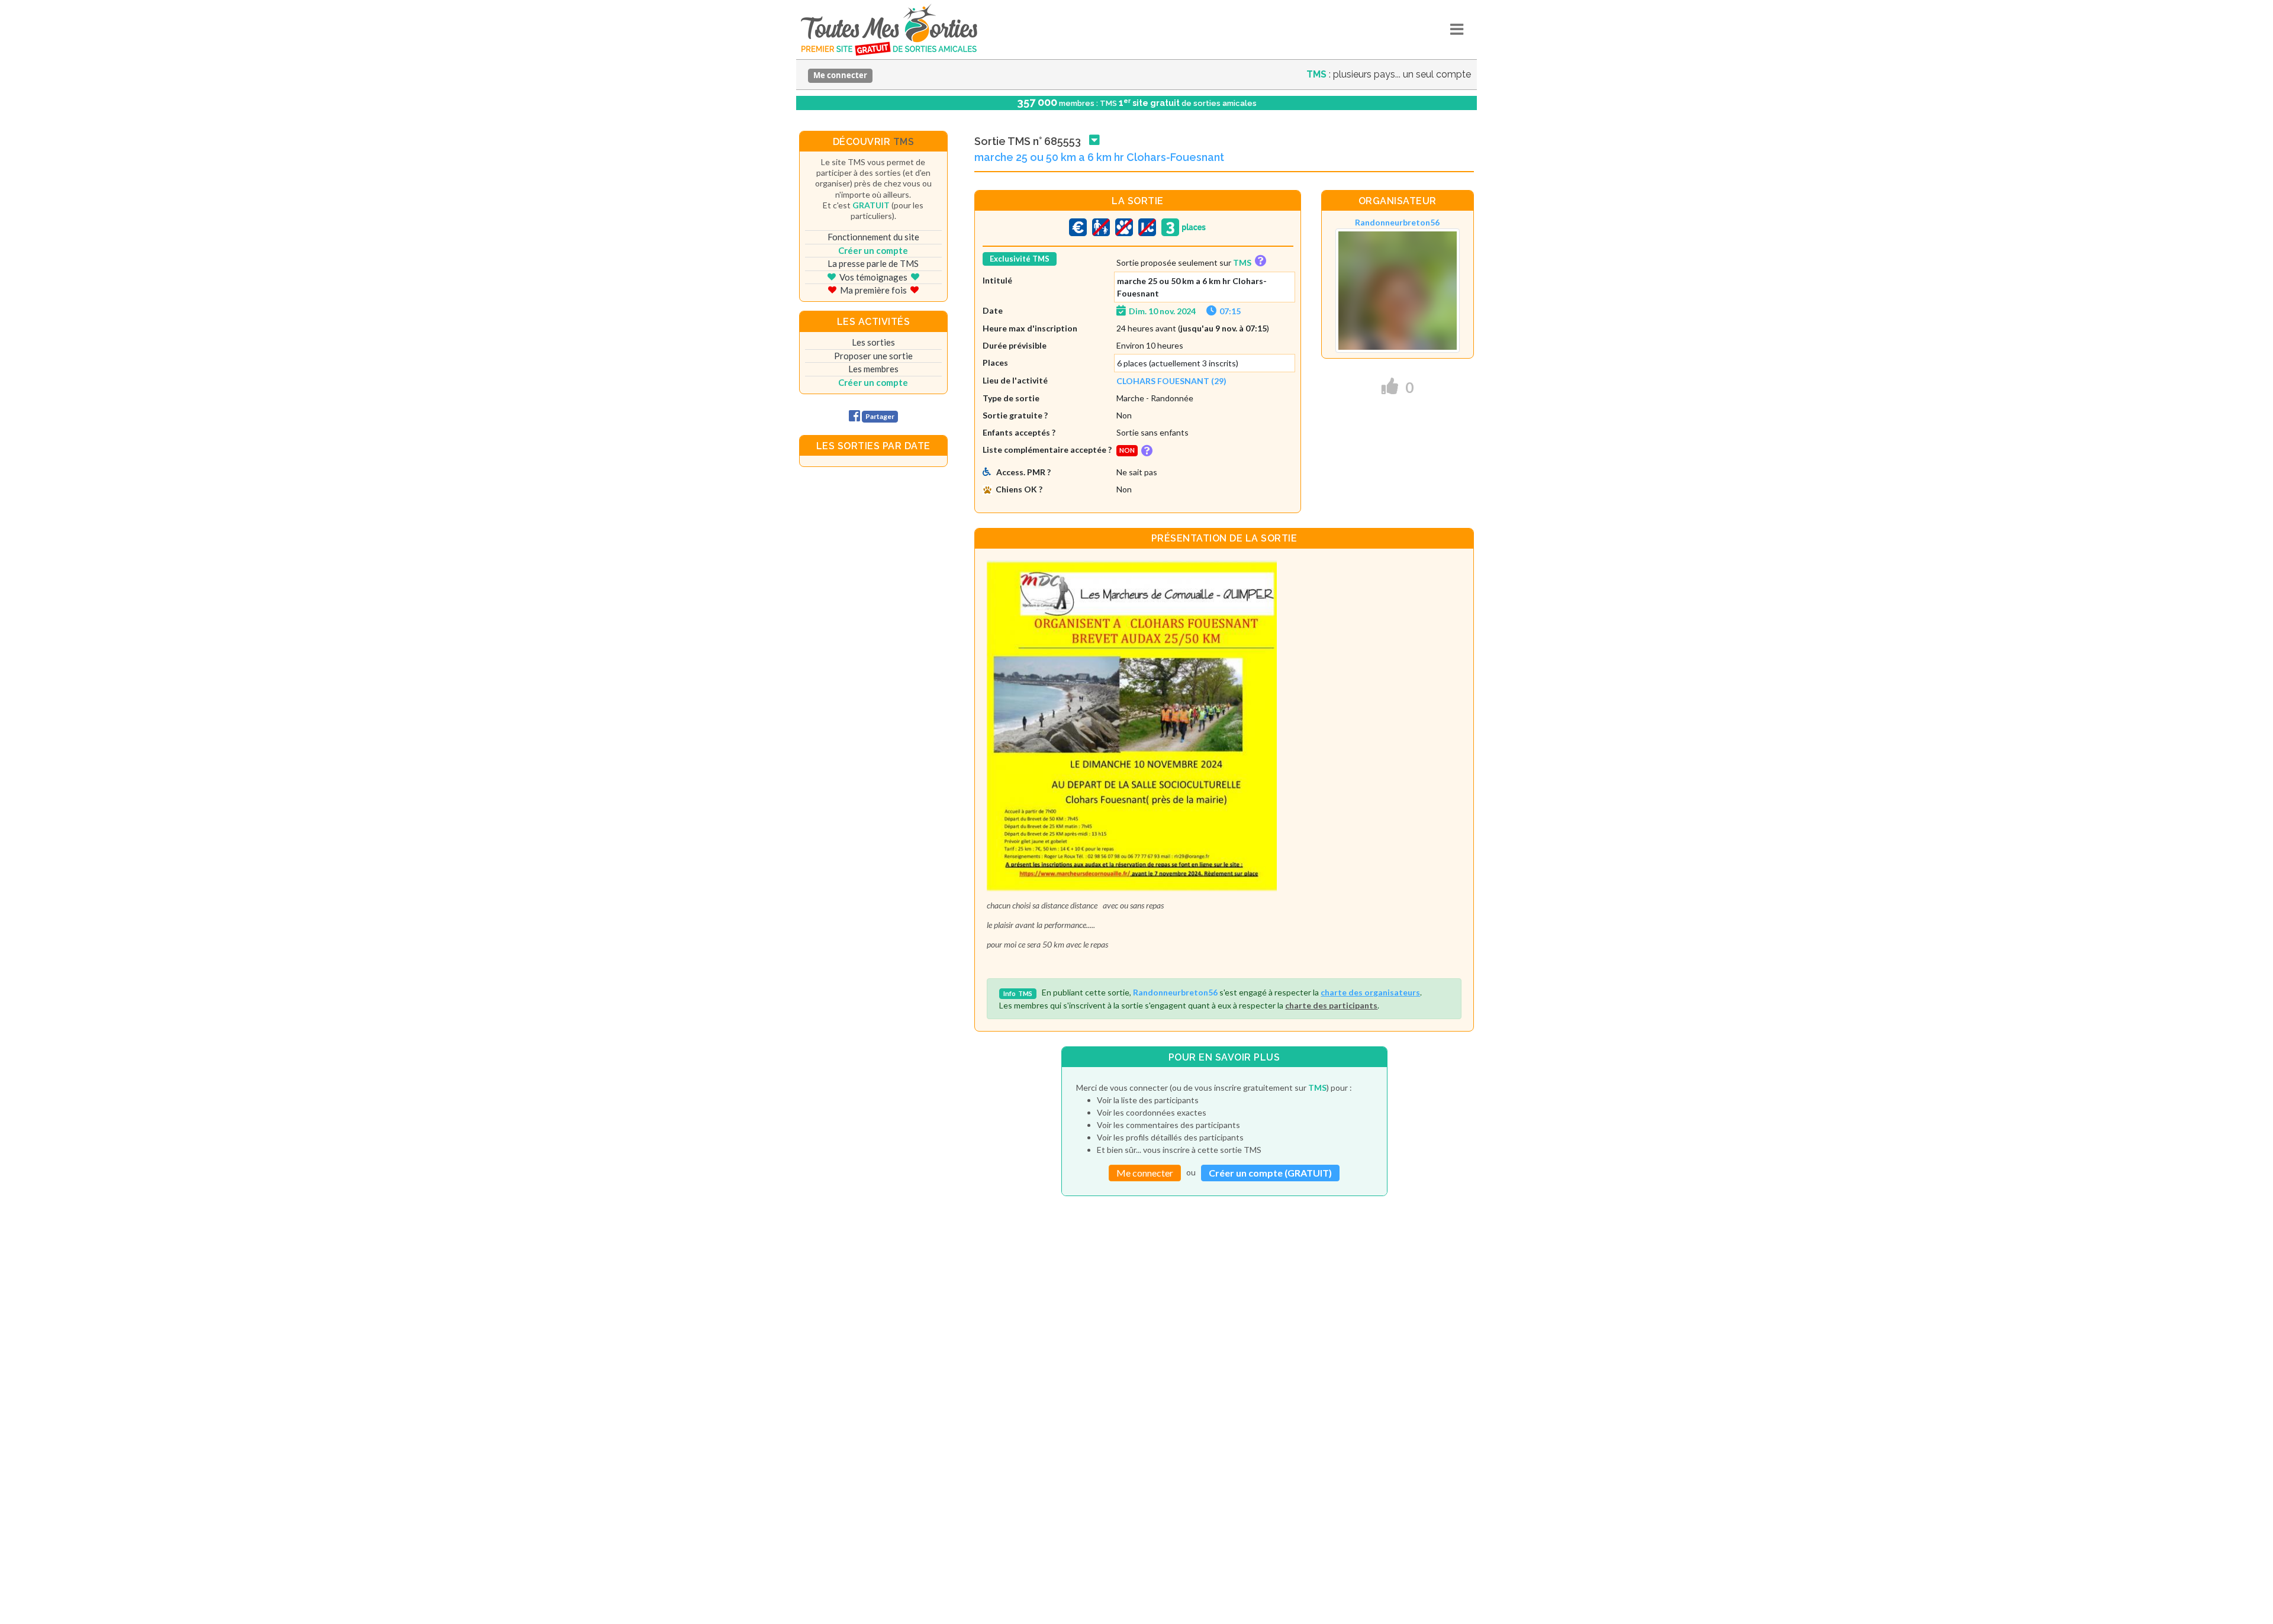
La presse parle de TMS (873, 263)
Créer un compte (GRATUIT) (1270, 1173)
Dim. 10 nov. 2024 (1162, 311)
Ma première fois (873, 290)
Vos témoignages (873, 277)
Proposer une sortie (873, 356)
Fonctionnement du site (873, 237)
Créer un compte (873, 250)
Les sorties (873, 342)
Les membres (873, 369)
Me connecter (840, 75)
